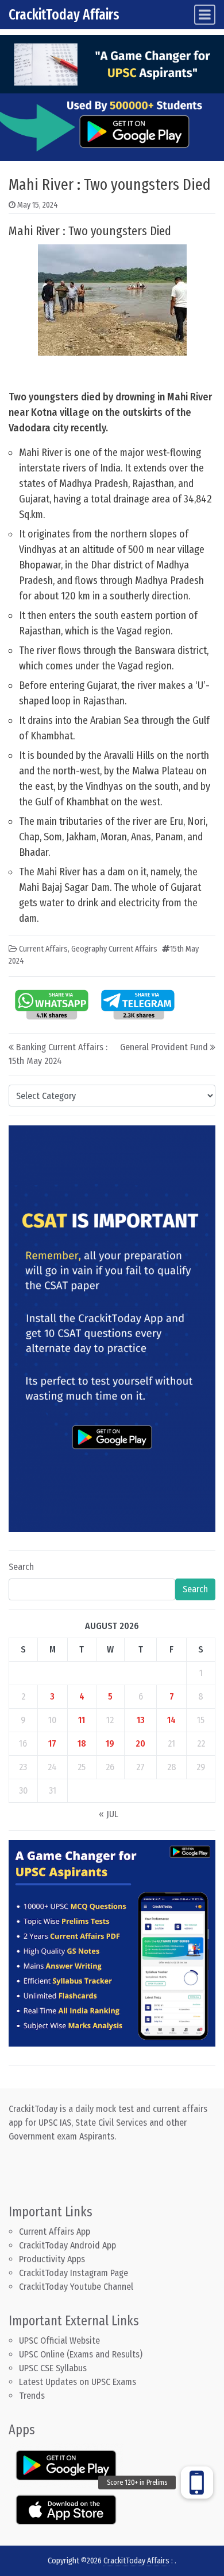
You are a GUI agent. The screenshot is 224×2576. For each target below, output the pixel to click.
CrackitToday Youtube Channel (76, 2287)
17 (52, 1743)
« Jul (109, 1814)
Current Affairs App (55, 2232)
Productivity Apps (52, 2259)
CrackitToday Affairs (64, 15)
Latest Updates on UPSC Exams (78, 2382)
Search (21, 1567)
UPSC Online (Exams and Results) (81, 2354)
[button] (197, 2483)
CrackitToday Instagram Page (74, 2273)
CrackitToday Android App (67, 2245)
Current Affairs (43, 949)
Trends (32, 2396)
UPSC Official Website (59, 2341)
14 (171, 1720)
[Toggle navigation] (205, 15)
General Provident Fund (164, 1047)
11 (82, 1720)
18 (82, 1743)
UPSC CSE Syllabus (54, 2368)
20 (140, 1743)
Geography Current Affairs (114, 949)
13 (141, 1720)
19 (110, 1743)
